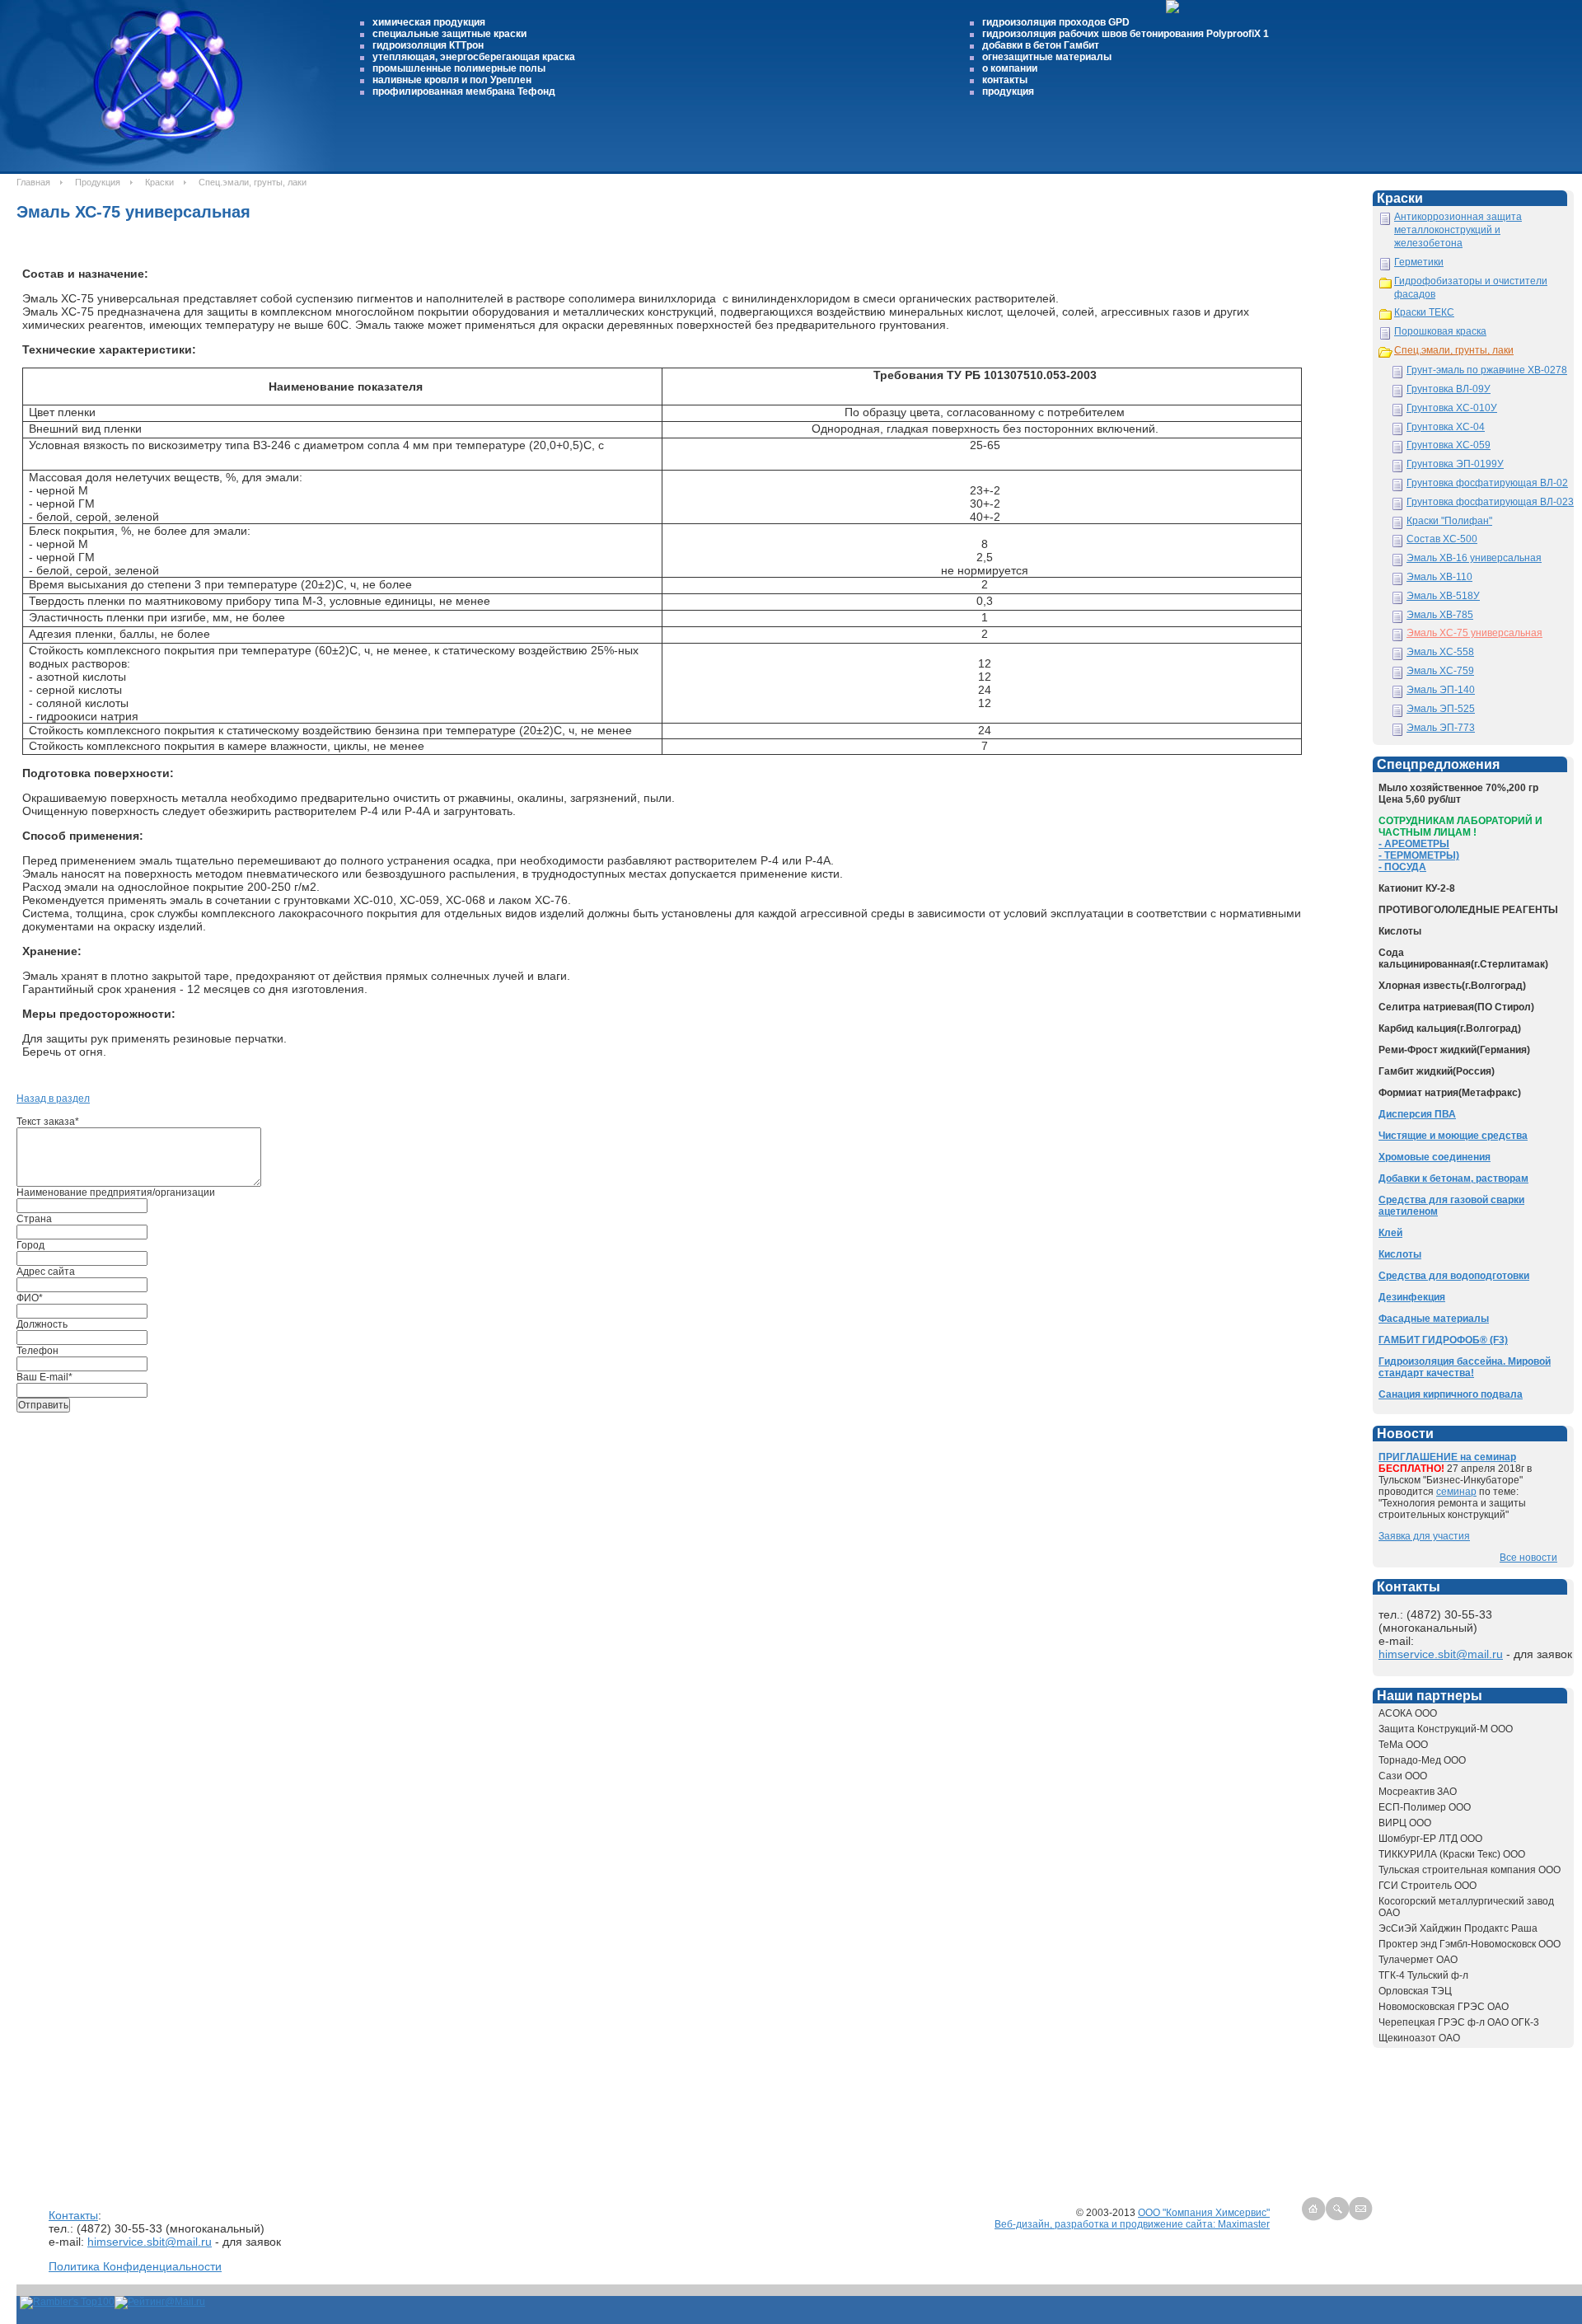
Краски (159, 182)
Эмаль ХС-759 (1440, 671)
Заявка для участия (1424, 1536)
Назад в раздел (53, 1099)
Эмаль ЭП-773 (1441, 728)
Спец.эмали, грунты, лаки (1454, 350)
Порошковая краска (1440, 331)
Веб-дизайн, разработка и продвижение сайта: (1106, 2224)
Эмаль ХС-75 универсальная (1474, 633)
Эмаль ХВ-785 (1440, 615)
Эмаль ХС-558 (1440, 652)
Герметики (1419, 262)
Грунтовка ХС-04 (1446, 427)
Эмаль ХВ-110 (1439, 577)
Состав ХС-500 (1442, 539)
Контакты (73, 2215)
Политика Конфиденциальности (135, 2266)
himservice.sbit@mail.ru (1441, 1654)
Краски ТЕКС (1424, 312)
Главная (33, 182)
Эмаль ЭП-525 (1441, 709)
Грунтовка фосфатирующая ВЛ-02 (1487, 483)
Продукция (98, 182)
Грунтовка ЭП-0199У (1455, 464)
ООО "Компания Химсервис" (1204, 2213)
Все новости (1528, 1558)
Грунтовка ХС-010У (1452, 408)
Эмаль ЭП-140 (1441, 690)
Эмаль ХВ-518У (1443, 596)
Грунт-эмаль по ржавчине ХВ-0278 (1487, 370)
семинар (1456, 1492)
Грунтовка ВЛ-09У (1449, 389)
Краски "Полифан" (1449, 521)
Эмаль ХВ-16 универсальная (1474, 558)
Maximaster (1244, 2224)
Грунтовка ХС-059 (1449, 445)
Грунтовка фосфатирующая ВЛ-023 (1490, 502)
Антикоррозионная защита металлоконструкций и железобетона (1458, 230)
